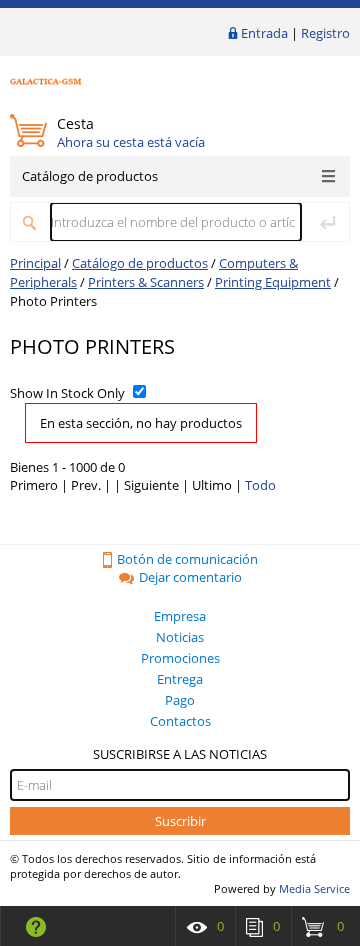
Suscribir (180, 821)
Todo (260, 485)
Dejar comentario (190, 577)
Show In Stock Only (67, 393)
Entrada (264, 33)
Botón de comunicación (187, 559)
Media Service (314, 888)
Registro (325, 33)
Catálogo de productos (90, 176)
